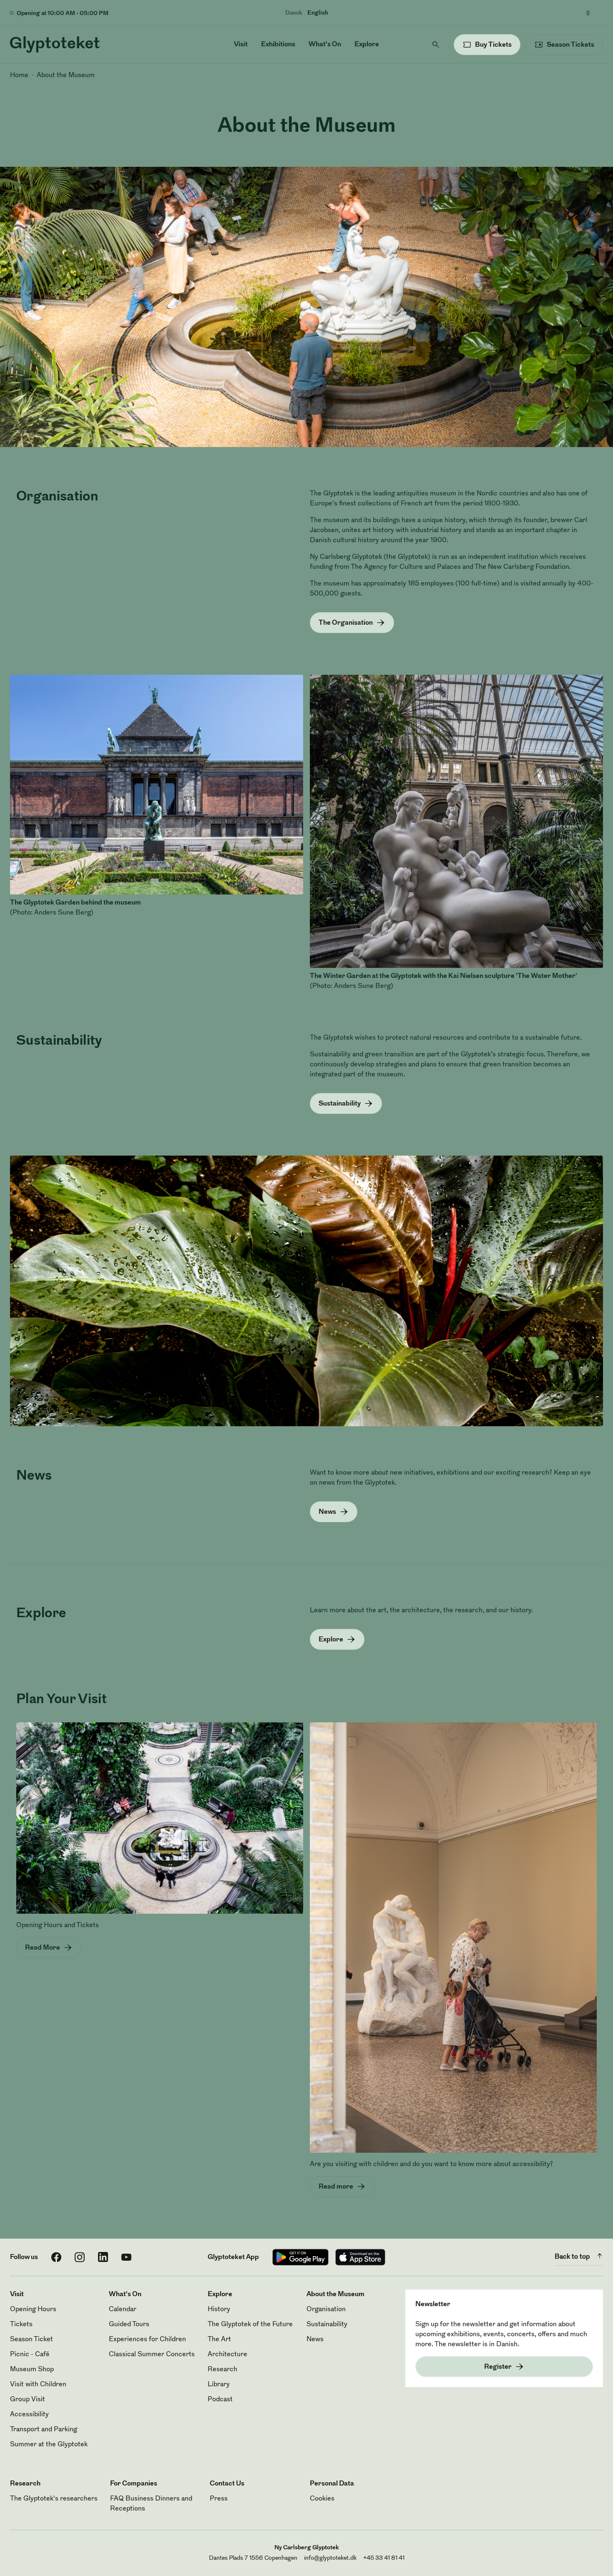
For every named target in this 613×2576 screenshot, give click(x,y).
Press (219, 2499)
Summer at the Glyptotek (49, 2445)
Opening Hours (33, 2310)
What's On (325, 45)
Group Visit (28, 2400)
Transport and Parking (44, 2430)
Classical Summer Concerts (152, 2355)
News (315, 2340)
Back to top (572, 2257)
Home (19, 75)
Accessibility (29, 2415)
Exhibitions (278, 45)
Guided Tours (129, 2325)
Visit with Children (38, 2385)
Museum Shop (32, 2370)
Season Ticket (31, 2340)
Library (219, 2385)
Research (222, 2370)
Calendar (123, 2310)
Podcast (220, 2400)
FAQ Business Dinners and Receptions (151, 2504)
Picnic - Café (30, 2355)
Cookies (322, 2499)
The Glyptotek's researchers (54, 2499)
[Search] (436, 45)
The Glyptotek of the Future (250, 2325)
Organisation (326, 2310)
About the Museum (66, 75)
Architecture (227, 2355)
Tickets (21, 2325)
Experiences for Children (147, 2340)
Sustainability (327, 2325)
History (219, 2310)
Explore (367, 45)
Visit (241, 45)
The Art (219, 2340)
